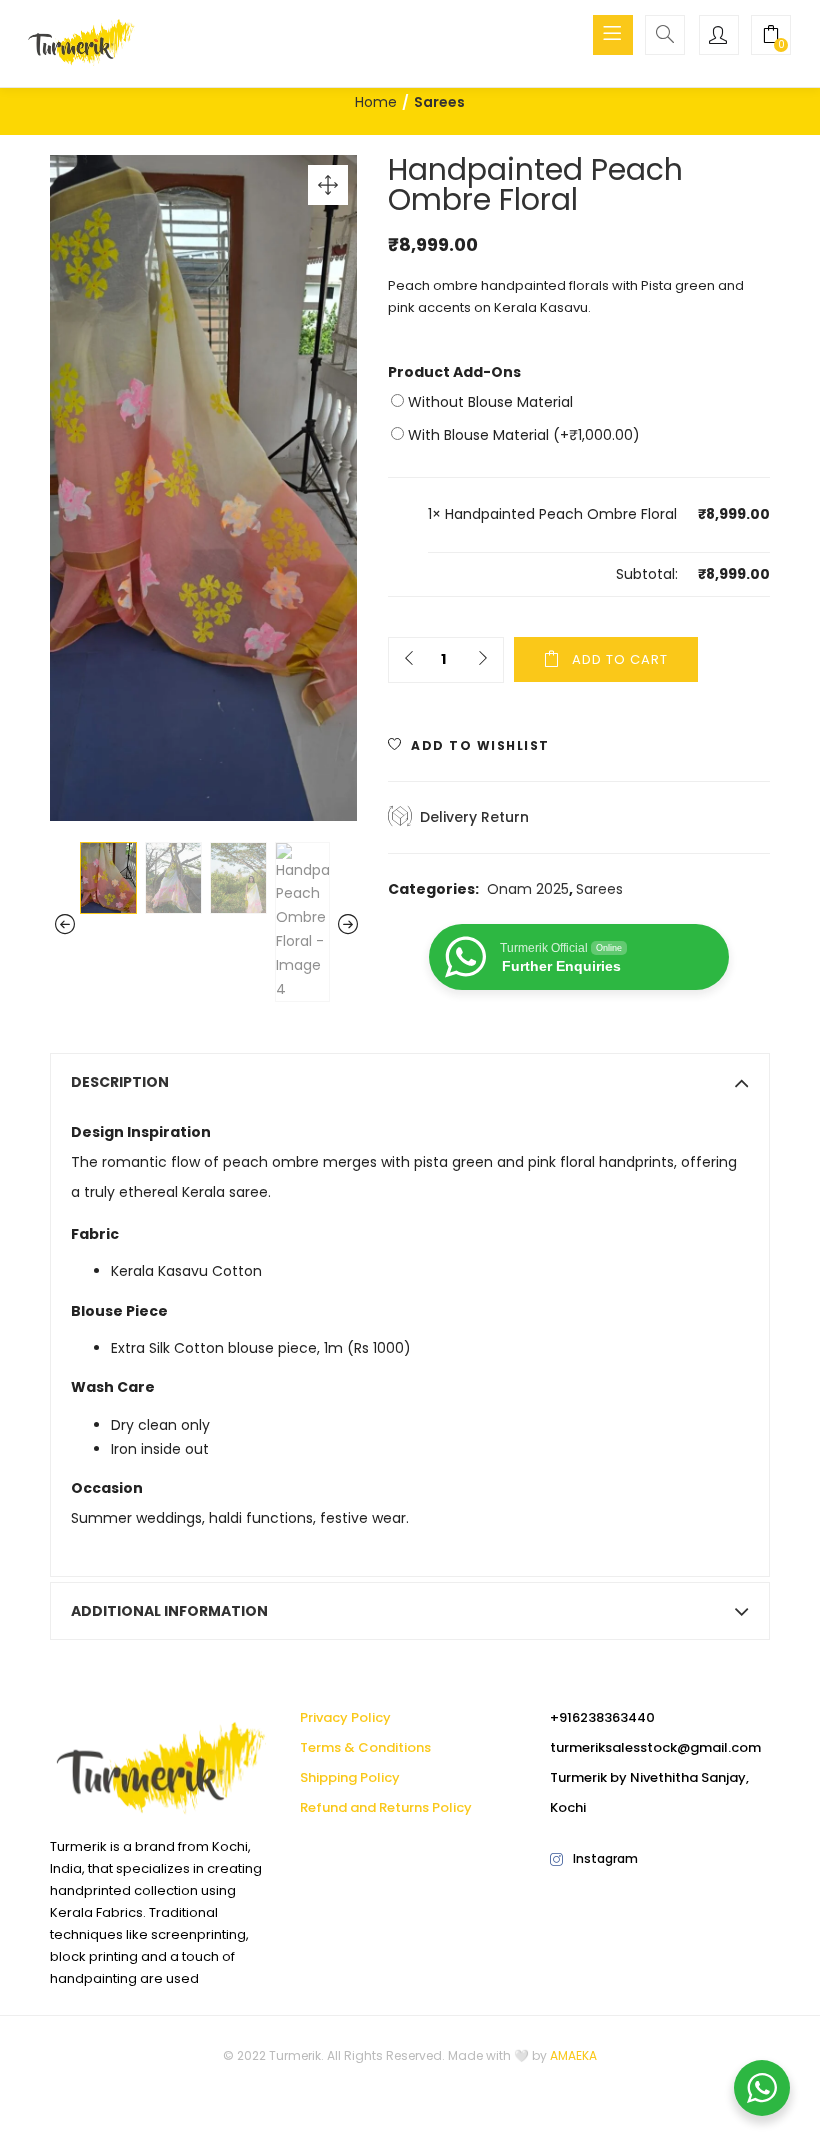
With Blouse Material (522, 435)
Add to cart (620, 659)
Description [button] (120, 1082)
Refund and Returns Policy (386, 1807)
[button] (771, 37)
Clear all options (484, 574)
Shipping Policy (350, 1777)
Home (376, 102)
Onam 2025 (528, 889)
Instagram (605, 1858)
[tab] (410, 1082)
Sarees (439, 102)
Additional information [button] (169, 1611)
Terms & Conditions (365, 1747)
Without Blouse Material (488, 402)
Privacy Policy (345, 1717)
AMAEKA (573, 2055)
